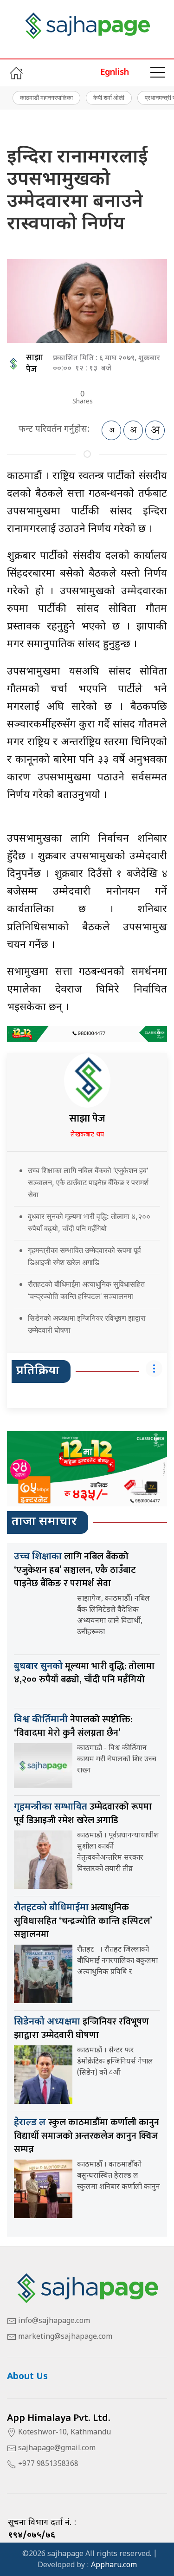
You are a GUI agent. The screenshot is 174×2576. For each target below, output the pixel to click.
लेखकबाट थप (87, 1135)
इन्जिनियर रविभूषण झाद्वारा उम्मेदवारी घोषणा (81, 2028)
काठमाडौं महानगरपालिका (46, 97)
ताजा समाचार (44, 1522)
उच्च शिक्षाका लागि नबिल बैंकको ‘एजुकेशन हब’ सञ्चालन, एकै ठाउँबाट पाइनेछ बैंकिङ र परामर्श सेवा (88, 1182)
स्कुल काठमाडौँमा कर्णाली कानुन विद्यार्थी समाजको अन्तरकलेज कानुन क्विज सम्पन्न (87, 2136)
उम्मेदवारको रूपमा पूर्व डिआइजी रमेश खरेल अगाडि (83, 1814)
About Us (27, 2377)
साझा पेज (35, 364)
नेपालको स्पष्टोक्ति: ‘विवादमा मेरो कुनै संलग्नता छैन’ (73, 1726)
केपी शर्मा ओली (109, 97)
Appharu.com (114, 2566)
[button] (158, 73)
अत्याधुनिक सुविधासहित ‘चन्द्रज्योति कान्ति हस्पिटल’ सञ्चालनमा (83, 1921)
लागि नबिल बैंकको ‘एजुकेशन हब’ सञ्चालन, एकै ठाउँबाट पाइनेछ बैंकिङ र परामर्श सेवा (75, 1570)
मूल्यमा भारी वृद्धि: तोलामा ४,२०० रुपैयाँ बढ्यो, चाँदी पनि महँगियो (84, 1673)
